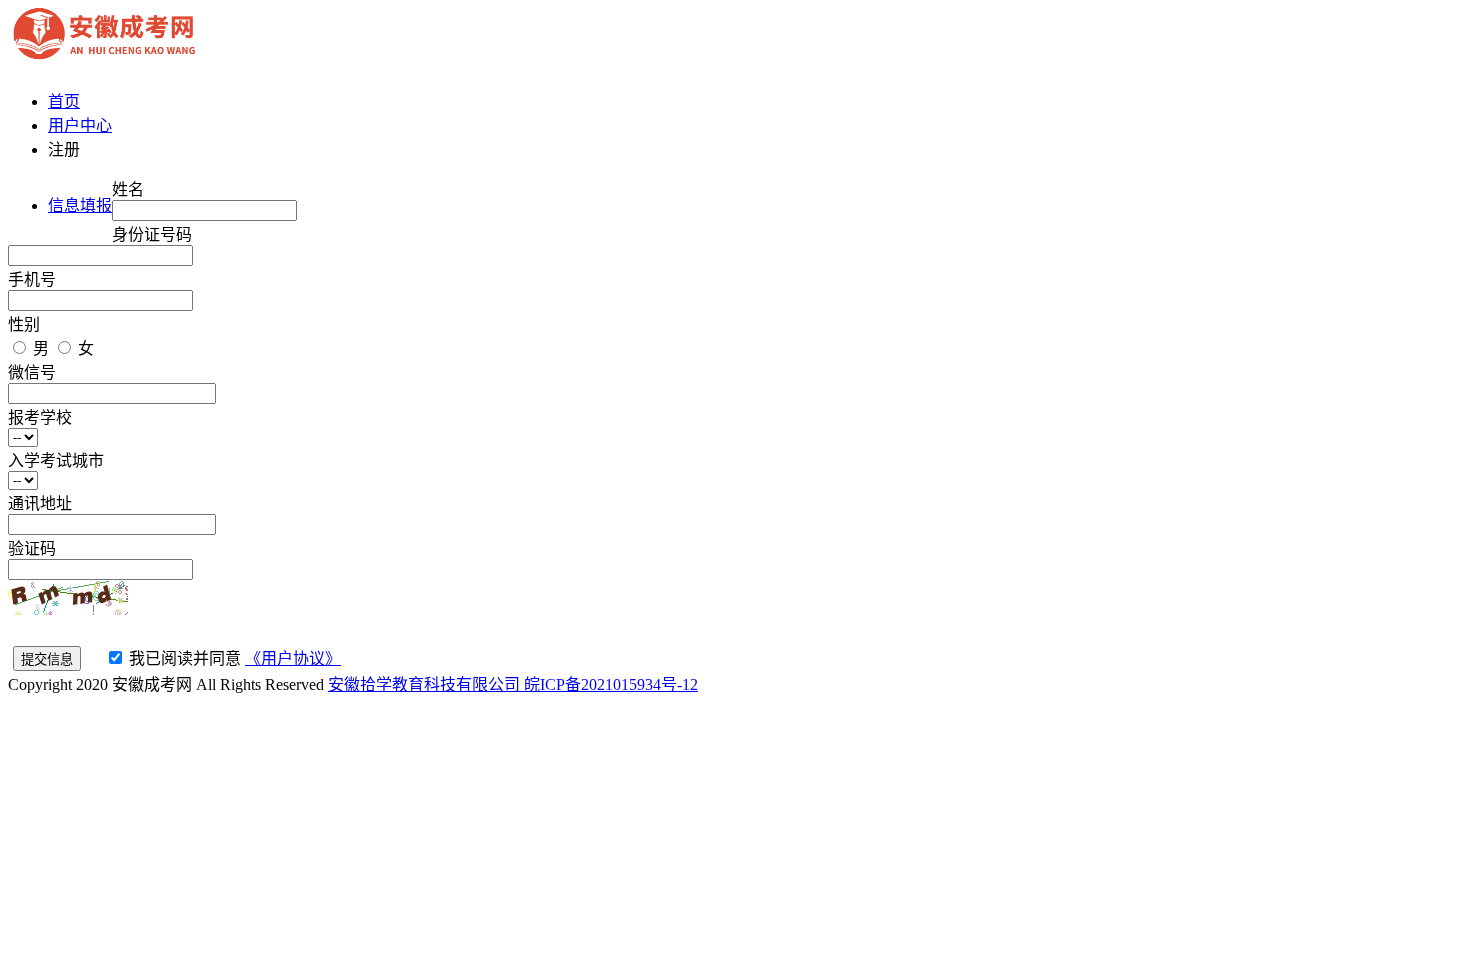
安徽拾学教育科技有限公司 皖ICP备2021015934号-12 (513, 684)
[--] (28, 436)
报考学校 (40, 417)
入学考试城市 (56, 460)
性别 (24, 324)
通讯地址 (40, 503)
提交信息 (47, 659)
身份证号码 (152, 234)
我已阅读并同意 (185, 658)
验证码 (32, 548)
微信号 (32, 372)
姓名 (128, 189)
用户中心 (80, 125)
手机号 (32, 279)
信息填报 (80, 205)
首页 (64, 101)
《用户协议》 (293, 658)
